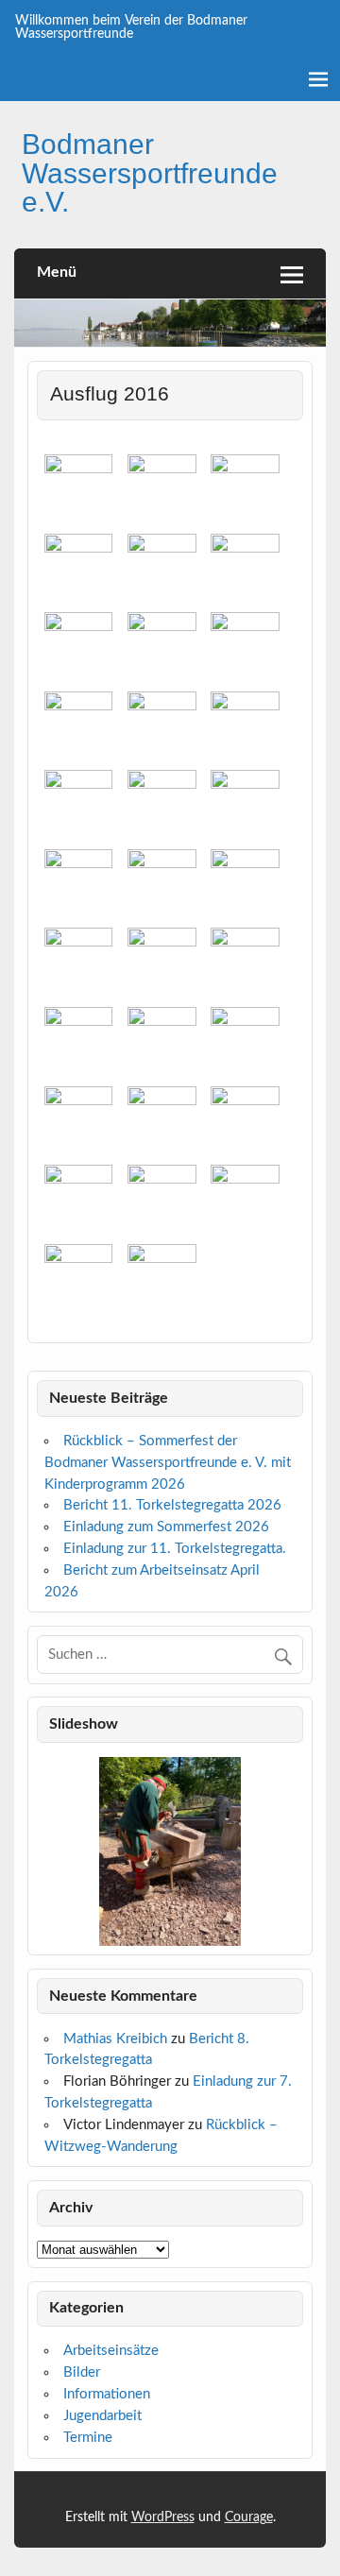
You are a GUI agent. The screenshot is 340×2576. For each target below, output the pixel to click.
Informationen (107, 2394)
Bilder (82, 2372)
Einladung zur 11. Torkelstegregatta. (175, 1549)
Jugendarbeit (102, 2416)
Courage (249, 2517)
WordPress (163, 2517)
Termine (88, 2438)
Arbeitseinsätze (111, 2351)
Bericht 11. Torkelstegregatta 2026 (172, 1505)
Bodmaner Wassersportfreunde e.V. (150, 172)
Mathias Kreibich (115, 2039)
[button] (51, 1851)
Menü (57, 272)
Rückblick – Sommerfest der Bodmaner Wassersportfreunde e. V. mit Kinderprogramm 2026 (168, 1463)
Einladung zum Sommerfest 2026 (166, 1527)
